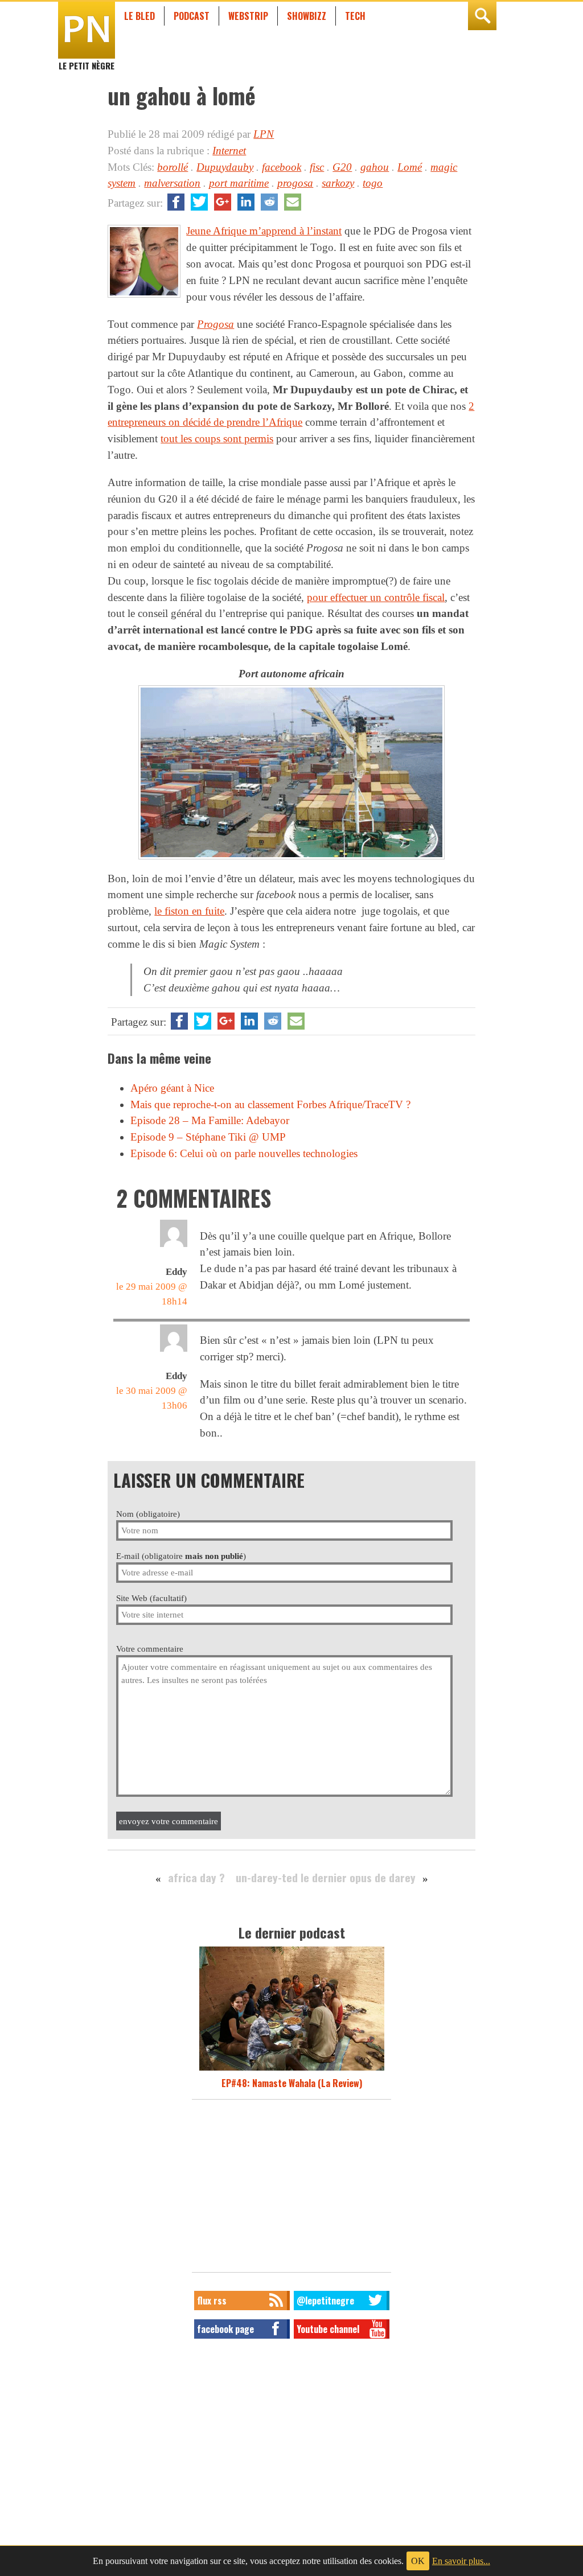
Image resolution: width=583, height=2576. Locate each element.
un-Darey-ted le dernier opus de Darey (326, 1877)
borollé (173, 167)
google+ (223, 202)
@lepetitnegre (325, 2301)
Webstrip (248, 16)
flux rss (212, 2301)
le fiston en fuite (189, 911)
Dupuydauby (225, 167)
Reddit (269, 202)
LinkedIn (246, 202)
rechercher (482, 16)
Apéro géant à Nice (172, 1088)
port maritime (239, 183)
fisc (317, 167)
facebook (282, 167)
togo (373, 183)
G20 (342, 167)
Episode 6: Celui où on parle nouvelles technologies (244, 1153)
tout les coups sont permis (217, 439)
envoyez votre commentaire (169, 1821)
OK (418, 2561)
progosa (295, 183)
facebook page (225, 2329)
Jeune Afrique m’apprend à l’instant (264, 231)
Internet (229, 151)
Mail (293, 202)
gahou (375, 167)
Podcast (192, 16)
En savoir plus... (461, 2561)
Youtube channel (328, 2329)
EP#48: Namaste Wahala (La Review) (292, 2083)
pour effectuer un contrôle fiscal (376, 597)
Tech (355, 16)
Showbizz (307, 16)
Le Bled (139, 16)
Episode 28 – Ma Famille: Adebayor (210, 1120)
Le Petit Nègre (87, 60)
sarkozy (338, 183)
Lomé (410, 167)
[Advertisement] (291, 2189)
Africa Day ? (196, 1877)
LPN (264, 134)
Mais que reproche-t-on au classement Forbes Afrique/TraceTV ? (270, 1104)
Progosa (215, 324)
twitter (199, 202)
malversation (172, 183)
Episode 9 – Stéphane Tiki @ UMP (208, 1137)
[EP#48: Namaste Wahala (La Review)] (292, 2069)
